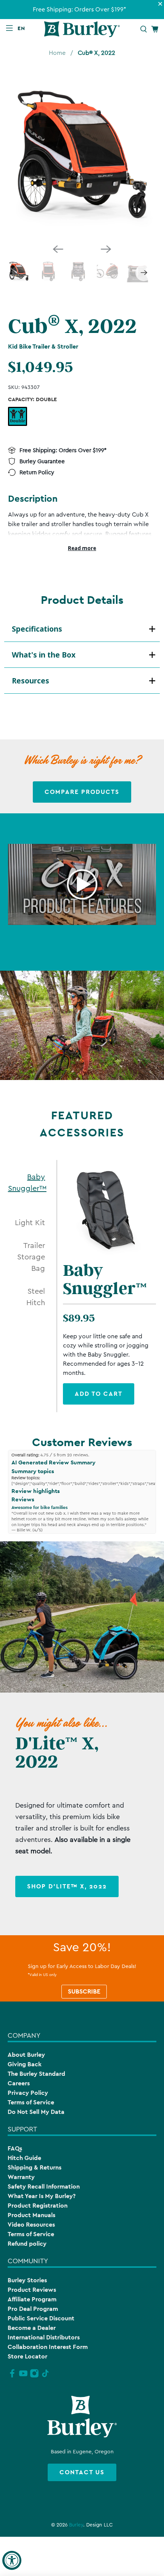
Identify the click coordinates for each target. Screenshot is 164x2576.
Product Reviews (32, 2290)
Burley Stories (27, 2280)
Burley (76, 2525)
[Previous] (58, 249)
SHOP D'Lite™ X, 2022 (67, 1886)
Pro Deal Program (33, 2309)
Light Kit (30, 1223)
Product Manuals (31, 2215)
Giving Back (25, 2064)
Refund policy (27, 2244)
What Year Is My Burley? (42, 2196)
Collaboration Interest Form (48, 2347)
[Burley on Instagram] (34, 2376)
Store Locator (27, 2356)
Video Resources (31, 2225)
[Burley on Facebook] (12, 2376)
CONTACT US (82, 2472)
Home (57, 53)
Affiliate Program (32, 2299)
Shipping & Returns (35, 2167)
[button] (23, 28)
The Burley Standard (36, 2074)
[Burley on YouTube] (23, 2376)
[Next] (106, 249)
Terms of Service (31, 2102)
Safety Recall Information (44, 2186)
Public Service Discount (41, 2318)
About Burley (26, 2055)
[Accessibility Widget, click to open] (12, 2560)
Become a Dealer (32, 2328)
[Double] (18, 416)
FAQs (15, 2148)
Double (17, 416)
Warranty (21, 2177)
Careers (19, 2083)
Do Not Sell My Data (36, 2112)
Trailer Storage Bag (31, 1257)
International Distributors (44, 2337)
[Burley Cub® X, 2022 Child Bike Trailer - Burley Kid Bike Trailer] (82, 156)
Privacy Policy (28, 2093)
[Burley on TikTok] (45, 2376)
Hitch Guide (24, 2158)
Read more (82, 548)
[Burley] (82, 29)
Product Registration (38, 2206)
